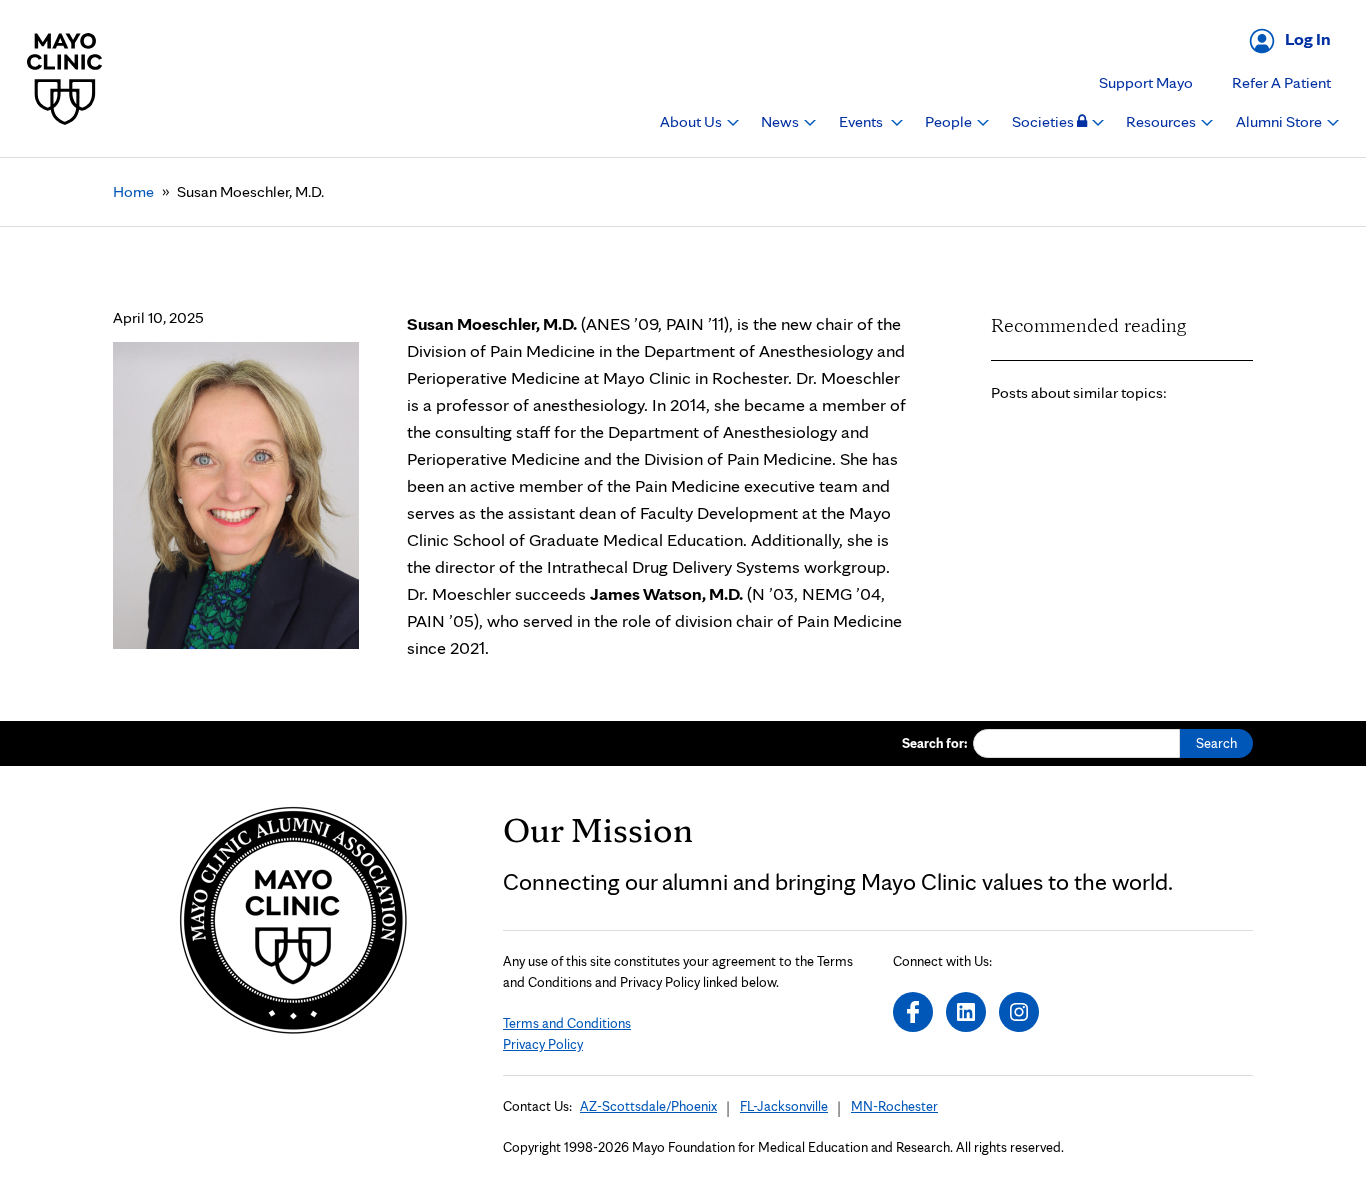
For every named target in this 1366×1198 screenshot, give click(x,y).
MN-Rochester (894, 1106)
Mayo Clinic (65, 78)
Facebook (913, 1012)
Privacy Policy (543, 1044)
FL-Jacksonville (784, 1106)
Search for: (935, 743)
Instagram (1019, 1012)
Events (862, 121)
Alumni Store (1280, 121)
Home (133, 191)
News (781, 121)
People (950, 121)
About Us (692, 121)
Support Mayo (1146, 82)
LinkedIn (966, 1012)
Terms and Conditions (567, 1023)
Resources (1162, 121)
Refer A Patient (1281, 82)
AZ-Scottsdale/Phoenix (648, 1106)
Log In (1308, 38)
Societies (1044, 121)
